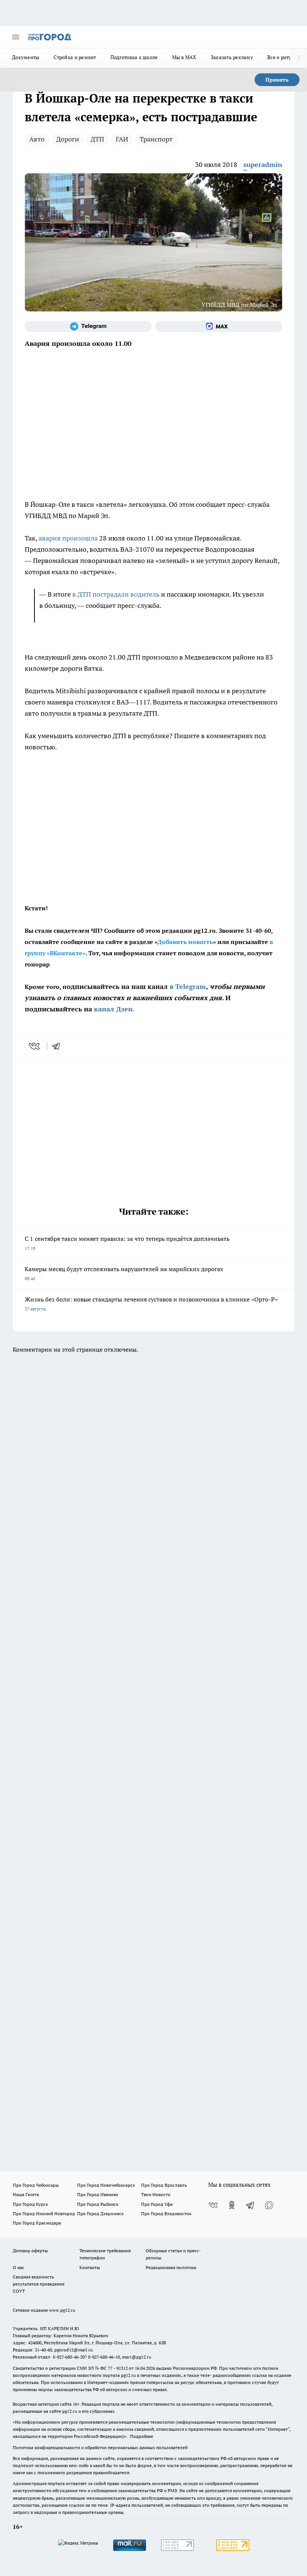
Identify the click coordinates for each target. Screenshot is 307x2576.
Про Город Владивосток (166, 2213)
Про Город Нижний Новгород (44, 2213)
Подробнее (142, 2436)
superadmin (263, 165)
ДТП (97, 139)
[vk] (35, 1046)
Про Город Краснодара (37, 2223)
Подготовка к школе (134, 57)
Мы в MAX (184, 57)
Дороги (68, 139)
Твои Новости (156, 2194)
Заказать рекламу (232, 57)
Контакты (90, 2267)
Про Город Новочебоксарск (106, 2185)
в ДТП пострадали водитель (116, 594)
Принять (277, 80)
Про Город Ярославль (164, 2185)
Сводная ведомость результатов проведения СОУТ (39, 2284)
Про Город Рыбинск (98, 2204)
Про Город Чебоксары (36, 2185)
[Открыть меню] (16, 37)
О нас (19, 2267)
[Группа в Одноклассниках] (232, 2205)
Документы (26, 57)
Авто (37, 139)
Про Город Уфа (157, 2204)
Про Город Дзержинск (100, 2213)
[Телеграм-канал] (88, 326)
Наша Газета (26, 2194)
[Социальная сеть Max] (219, 326)
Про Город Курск (30, 2204)
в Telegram (188, 986)
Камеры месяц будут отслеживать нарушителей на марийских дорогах (124, 1273)
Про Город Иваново (98, 2194)
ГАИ (122, 139)
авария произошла (68, 538)
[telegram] (58, 1046)
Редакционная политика (171, 2267)
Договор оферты (30, 2251)
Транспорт (156, 139)
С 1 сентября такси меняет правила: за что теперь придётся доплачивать (127, 1243)
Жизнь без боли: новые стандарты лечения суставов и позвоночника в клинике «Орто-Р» (151, 1304)
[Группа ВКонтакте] (213, 2205)
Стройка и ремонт (75, 57)
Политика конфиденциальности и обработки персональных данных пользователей (100, 2447)
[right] (299, 58)
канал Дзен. (114, 1009)
